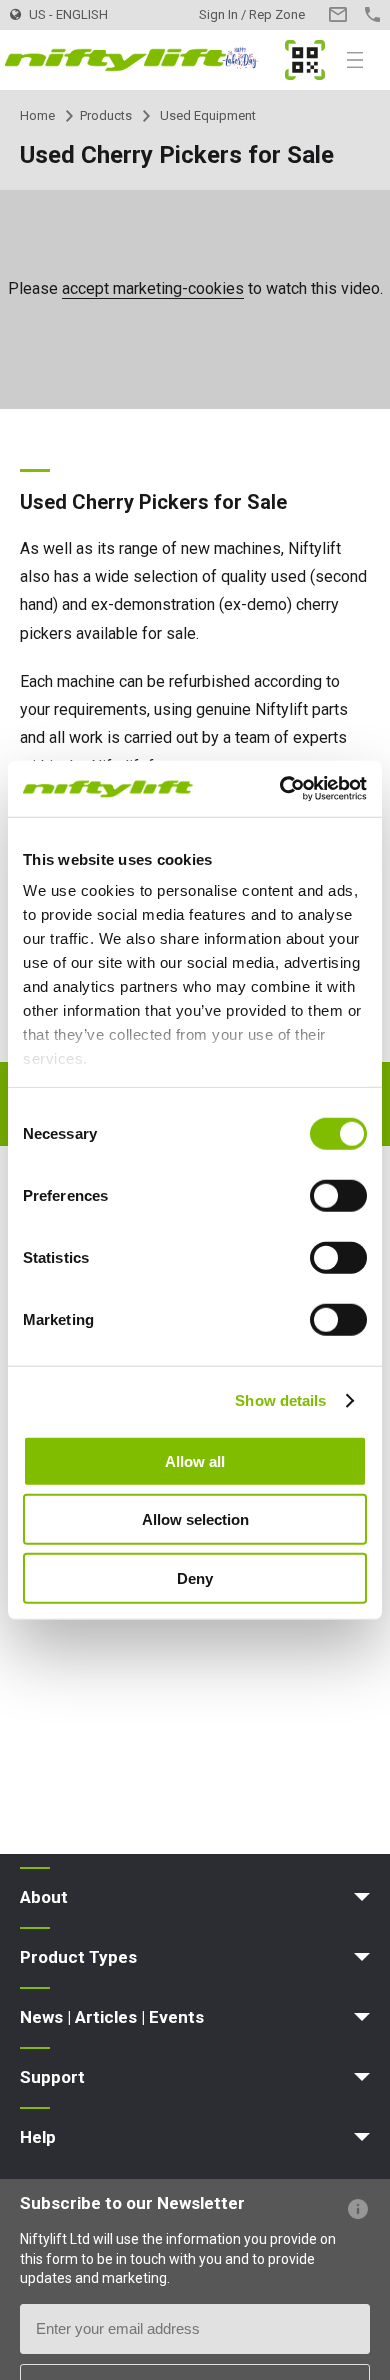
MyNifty (305, 60)
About (44, 1897)
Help (38, 2137)
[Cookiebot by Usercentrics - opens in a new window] (280, 789)
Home (37, 115)
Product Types (78, 1957)
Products (106, 115)
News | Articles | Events (112, 2017)
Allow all (195, 1460)
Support (52, 2077)
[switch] (338, 1195)
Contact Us (337, 14)
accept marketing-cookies (153, 288)
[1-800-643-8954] (372, 14)
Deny (195, 1577)
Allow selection (195, 1519)
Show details (280, 1400)
